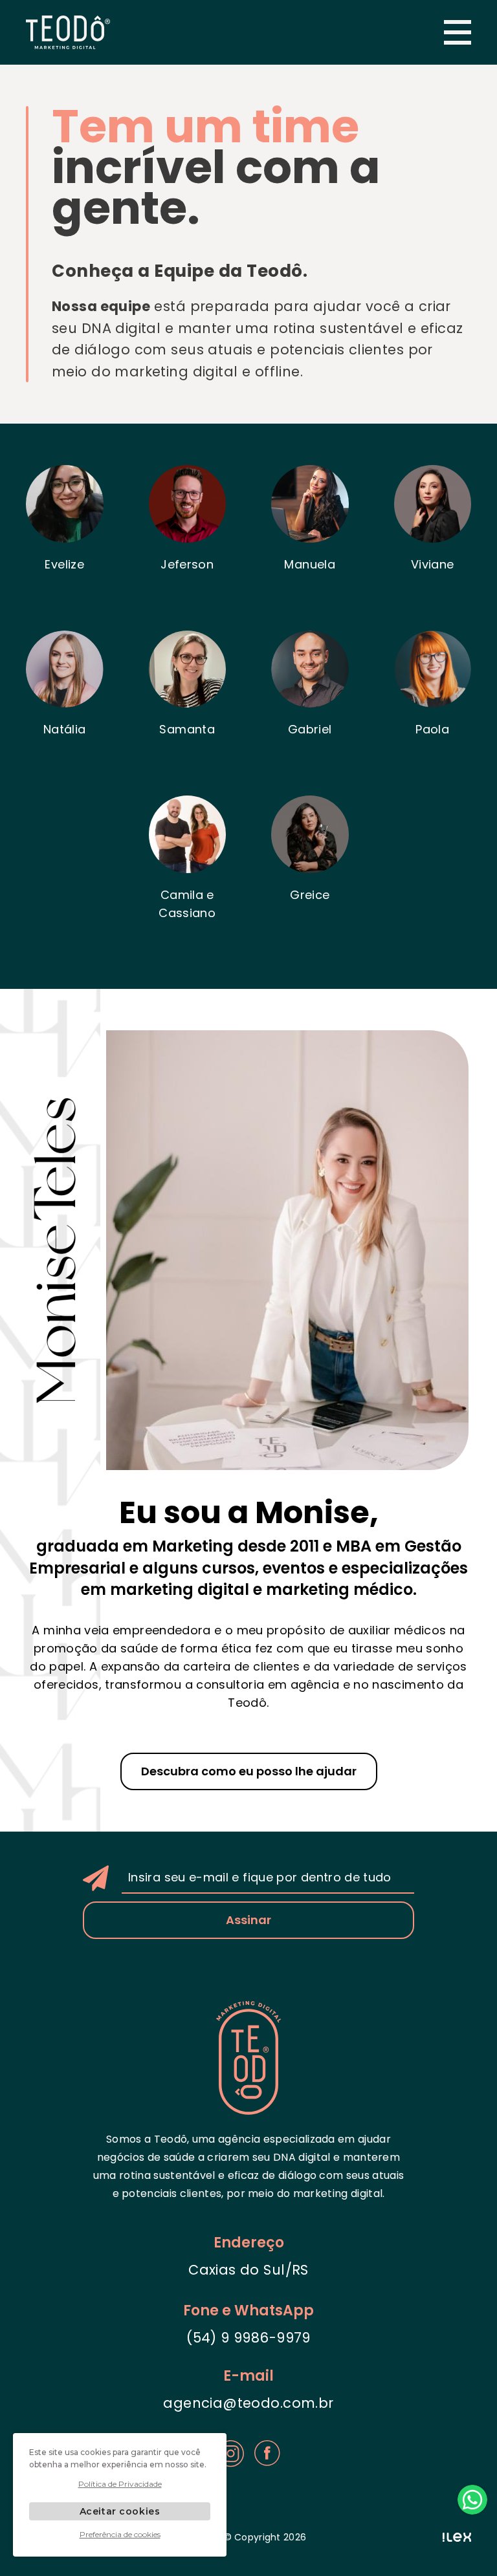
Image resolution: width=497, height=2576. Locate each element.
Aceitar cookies (120, 2511)
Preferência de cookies (120, 2534)
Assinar (248, 1920)
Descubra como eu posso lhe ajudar (249, 1771)
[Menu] (458, 32)
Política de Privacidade (120, 2484)
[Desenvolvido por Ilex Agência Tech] (457, 2538)
